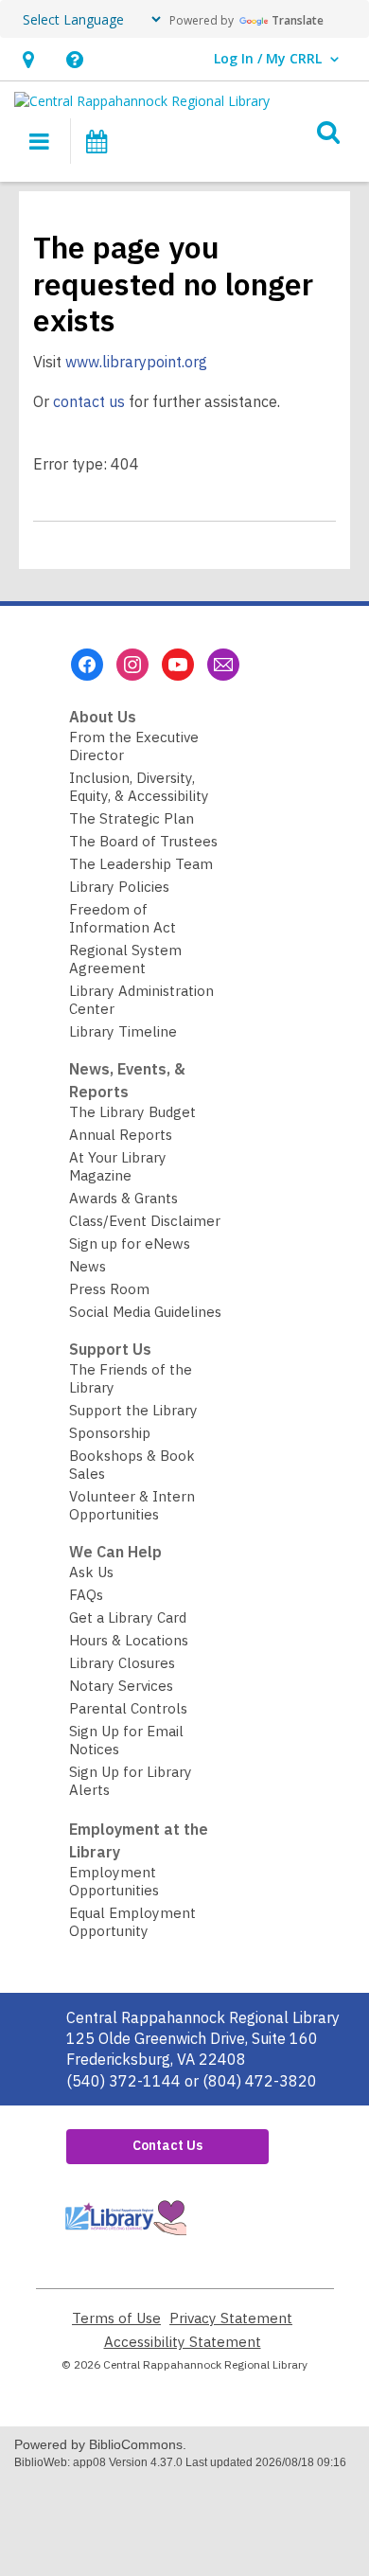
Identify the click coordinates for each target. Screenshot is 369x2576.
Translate (298, 20)
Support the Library (133, 1410)
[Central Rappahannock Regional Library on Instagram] (132, 665)
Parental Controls (128, 1708)
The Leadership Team (141, 864)
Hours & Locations (129, 1640)
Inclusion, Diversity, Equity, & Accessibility (139, 787)
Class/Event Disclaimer (145, 1221)
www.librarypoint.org (136, 362)
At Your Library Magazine (118, 1166)
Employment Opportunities (114, 1881)
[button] (28, 59)
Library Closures (122, 1663)
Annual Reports (121, 1135)
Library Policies (119, 887)
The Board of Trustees (143, 841)
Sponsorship (110, 1433)
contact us (89, 401)
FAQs (86, 1595)
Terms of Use (116, 2318)
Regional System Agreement (125, 959)
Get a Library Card (128, 1617)
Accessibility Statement (183, 2342)
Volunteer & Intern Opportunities (132, 1505)
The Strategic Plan (132, 818)
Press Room (109, 1289)
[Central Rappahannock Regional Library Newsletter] (223, 665)
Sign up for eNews (130, 1244)
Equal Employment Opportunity (132, 1922)
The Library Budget (132, 1112)
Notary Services (121, 1686)
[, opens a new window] (125, 2239)
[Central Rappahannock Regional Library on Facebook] (87, 665)
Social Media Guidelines (145, 1312)
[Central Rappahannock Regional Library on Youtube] (178, 665)
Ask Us (91, 1572)
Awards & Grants (123, 1198)
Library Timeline (123, 1031)
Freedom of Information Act (123, 918)
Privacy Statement (231, 2318)
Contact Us (167, 2145)
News (88, 1266)
